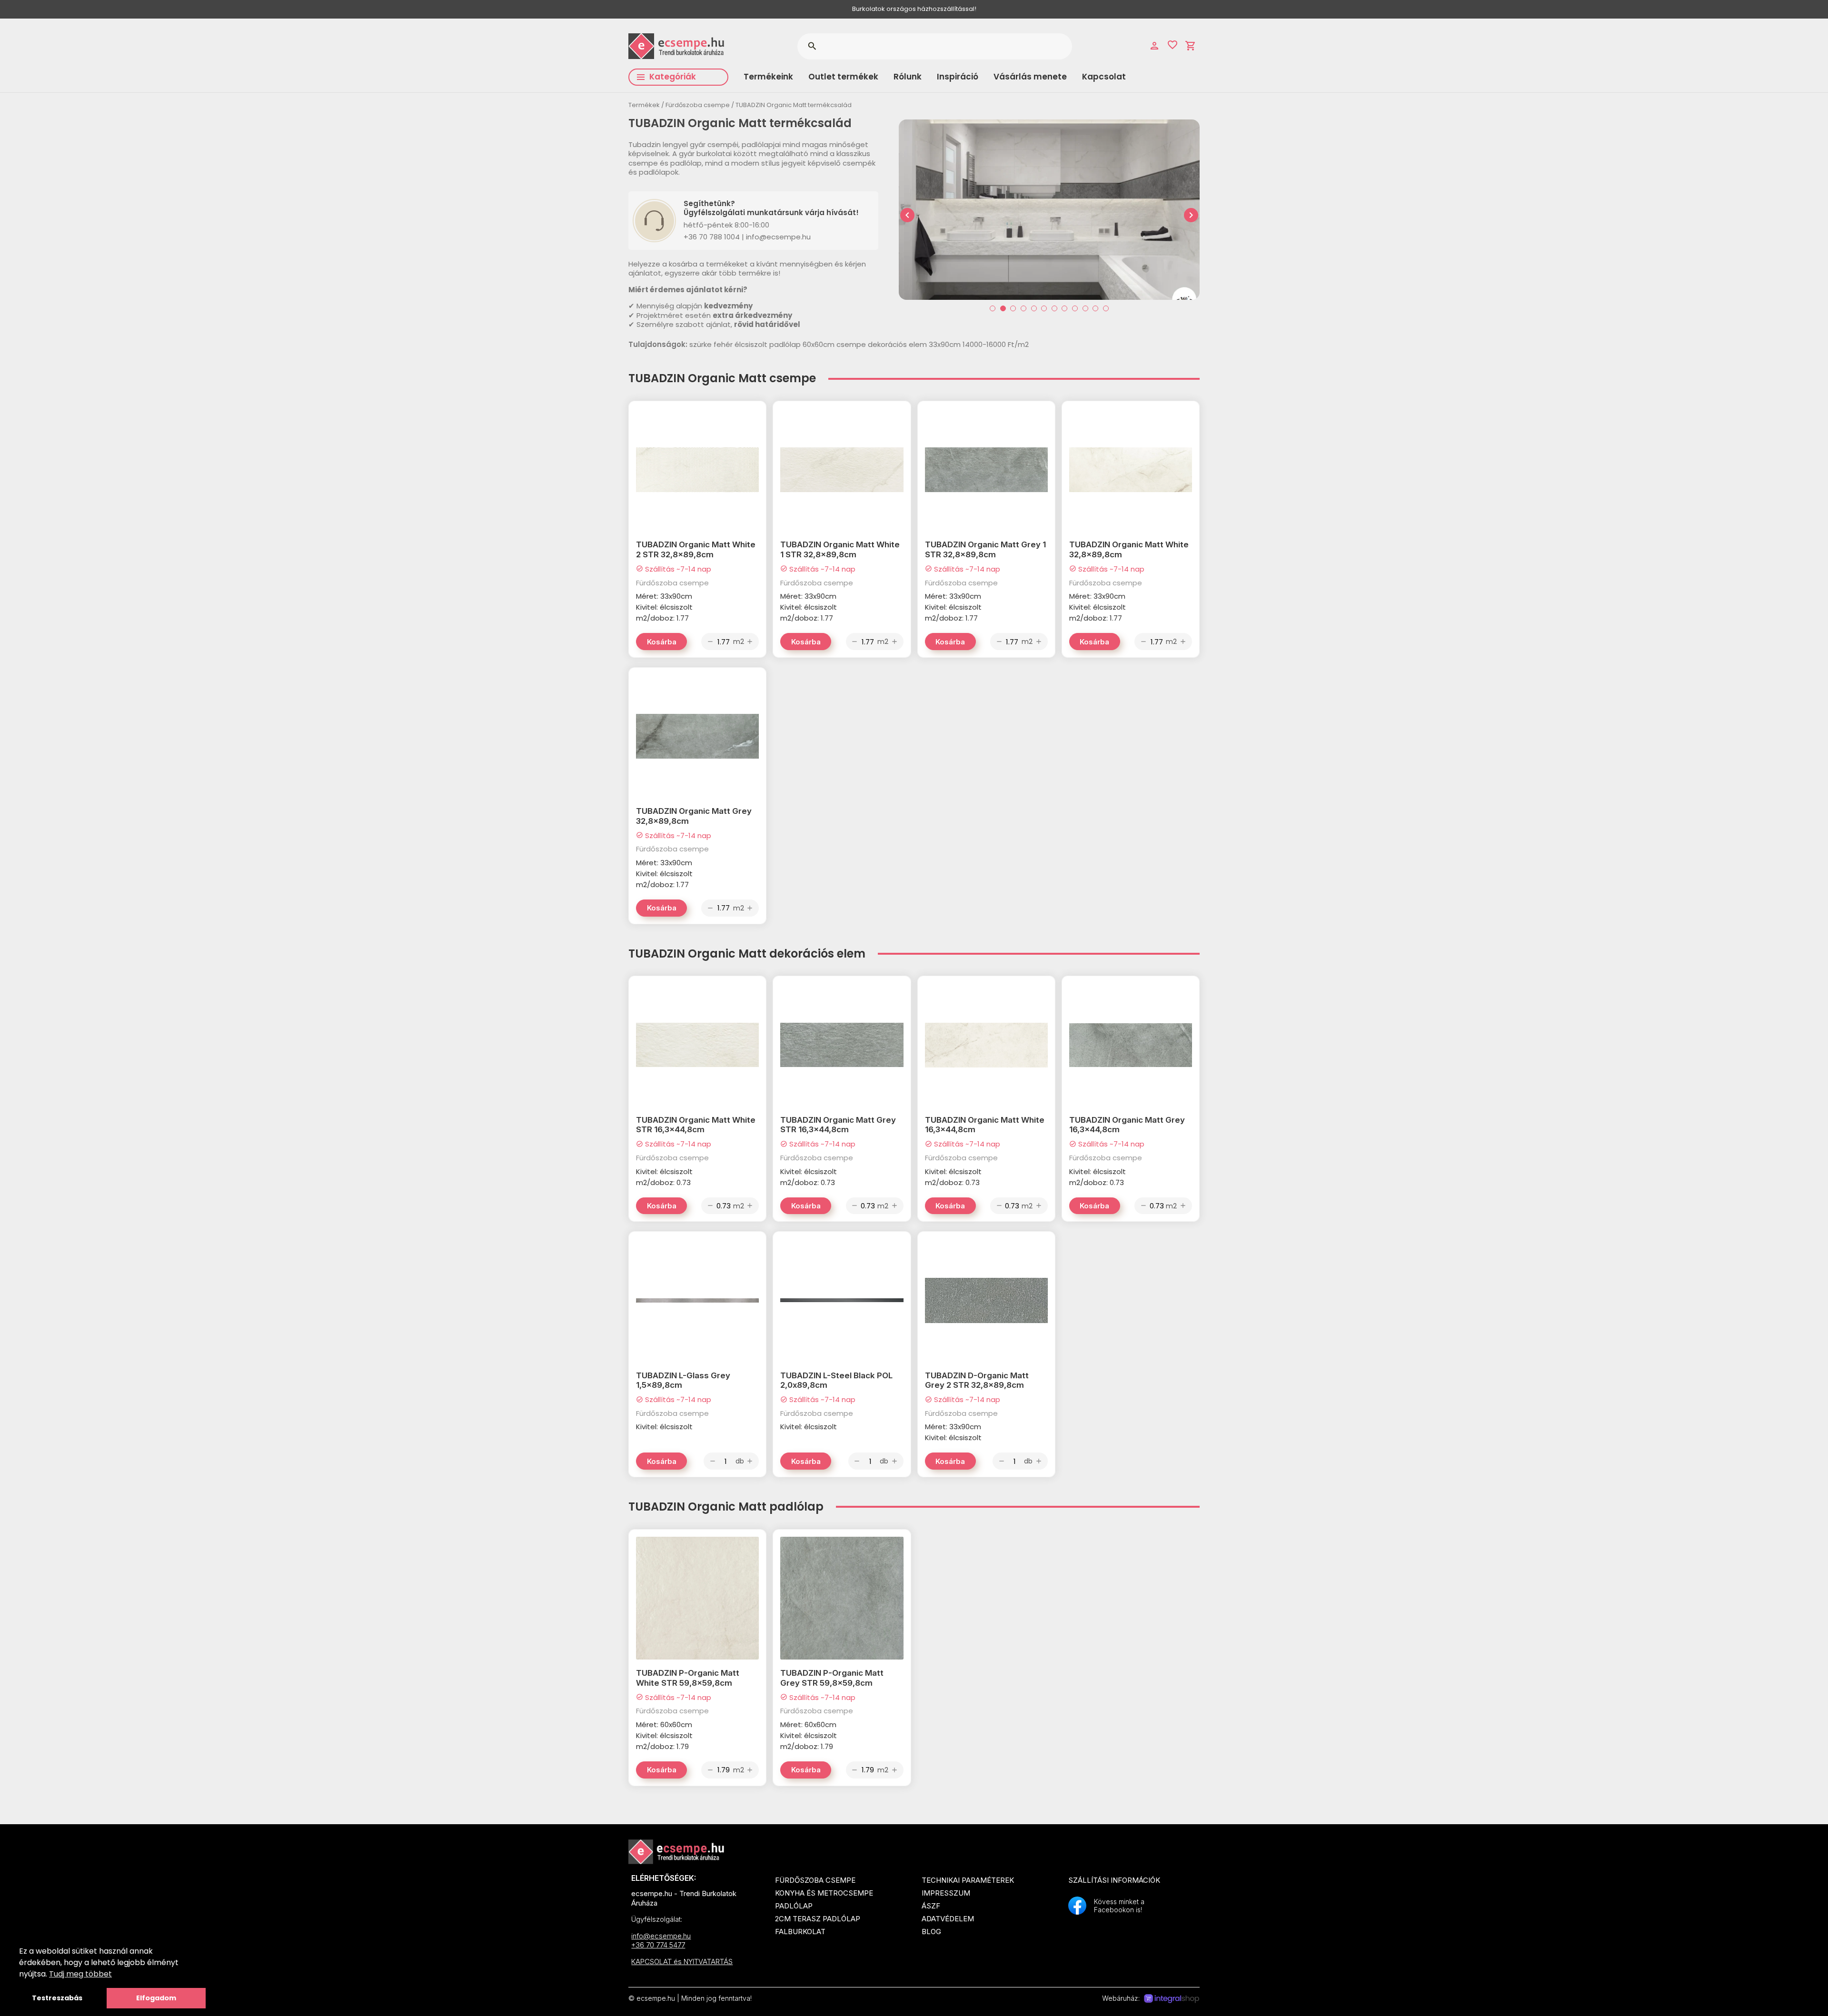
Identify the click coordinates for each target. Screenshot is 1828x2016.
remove (710, 642)
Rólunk (908, 77)
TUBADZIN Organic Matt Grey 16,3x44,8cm (1127, 1125)
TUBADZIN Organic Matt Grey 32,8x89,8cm (694, 816)
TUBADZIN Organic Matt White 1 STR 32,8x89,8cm (840, 549)
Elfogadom (156, 1998)
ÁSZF (931, 1906)
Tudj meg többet (80, 1974)
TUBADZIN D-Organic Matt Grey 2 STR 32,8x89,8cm (977, 1380)
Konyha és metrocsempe (824, 1893)
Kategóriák (673, 77)
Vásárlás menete (1030, 77)
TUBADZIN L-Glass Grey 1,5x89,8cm (683, 1380)
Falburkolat (800, 1932)
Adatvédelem (948, 1919)
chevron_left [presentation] (907, 215)
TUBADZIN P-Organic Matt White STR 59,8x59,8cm (688, 1678)
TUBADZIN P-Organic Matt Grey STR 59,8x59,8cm (832, 1678)
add (750, 642)
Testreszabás (57, 1998)
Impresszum (946, 1893)
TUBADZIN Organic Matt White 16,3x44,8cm (985, 1125)
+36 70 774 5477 (658, 1945)
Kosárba (662, 642)
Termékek (644, 105)
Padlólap (794, 1906)
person (1154, 46)
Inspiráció (958, 77)
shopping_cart (1191, 46)
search (812, 46)
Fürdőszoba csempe (698, 105)
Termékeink (768, 77)
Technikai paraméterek (968, 1880)
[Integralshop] (1172, 1999)
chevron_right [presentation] (1191, 215)
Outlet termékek (843, 77)
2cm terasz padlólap (818, 1919)
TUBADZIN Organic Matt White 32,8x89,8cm (1129, 549)
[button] (993, 308)
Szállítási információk (1114, 1880)
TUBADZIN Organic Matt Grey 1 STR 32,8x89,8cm (985, 549)
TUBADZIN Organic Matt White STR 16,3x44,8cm (696, 1125)
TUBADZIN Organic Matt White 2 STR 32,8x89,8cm (696, 549)
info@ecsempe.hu (661, 1936)
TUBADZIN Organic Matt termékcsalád (794, 105)
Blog (931, 1932)
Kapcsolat (1104, 77)
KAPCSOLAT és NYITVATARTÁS (682, 1962)
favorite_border (1172, 45)
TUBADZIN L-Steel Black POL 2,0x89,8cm (836, 1380)
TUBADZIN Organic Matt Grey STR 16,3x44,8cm (838, 1125)
